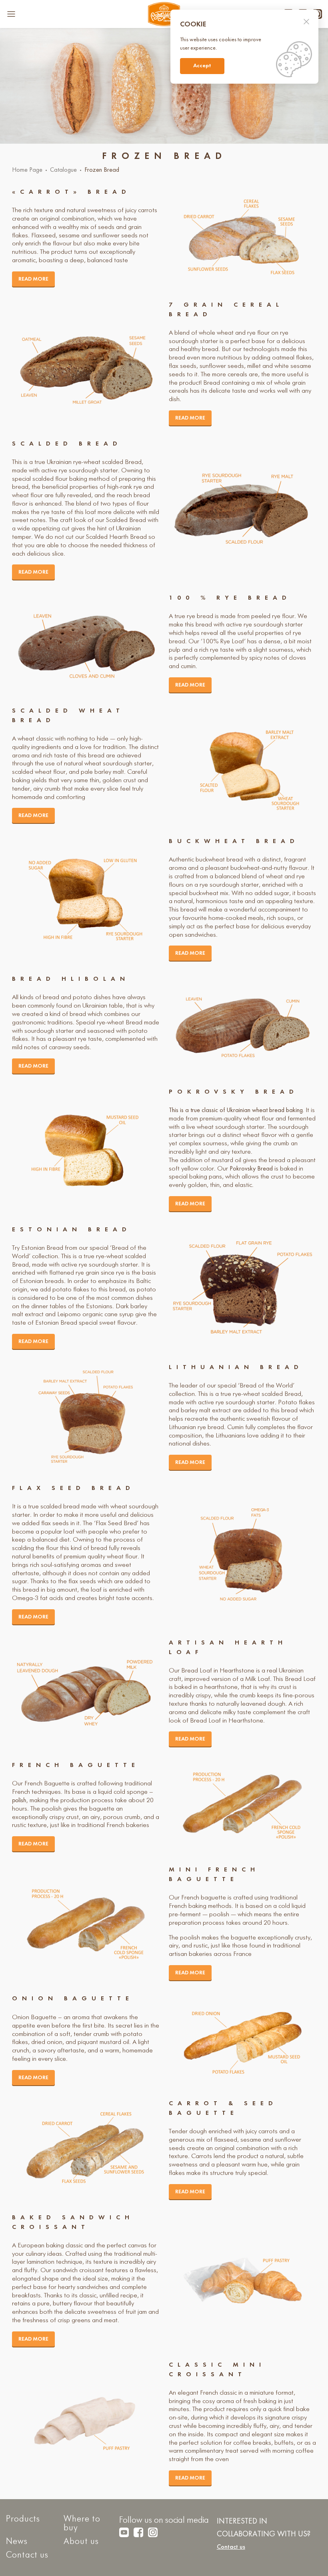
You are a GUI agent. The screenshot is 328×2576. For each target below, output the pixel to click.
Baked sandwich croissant (73, 2223)
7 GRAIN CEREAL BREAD (226, 310)
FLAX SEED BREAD (73, 1488)
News (17, 2542)
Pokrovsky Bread (234, 1092)
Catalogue (63, 170)
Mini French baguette (214, 1875)
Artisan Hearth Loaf (228, 1648)
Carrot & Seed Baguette (223, 2108)
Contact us (27, 2555)
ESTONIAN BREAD (72, 1230)
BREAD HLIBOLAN (71, 979)
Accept (202, 66)
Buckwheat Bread (234, 841)
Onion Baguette (73, 1999)
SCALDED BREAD (67, 444)
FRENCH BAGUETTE (76, 1765)
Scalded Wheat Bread (68, 716)
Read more (33, 279)
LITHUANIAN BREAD (236, 1367)
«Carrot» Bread (71, 192)
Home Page (27, 170)
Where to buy (82, 2524)
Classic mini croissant (217, 2370)
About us (81, 2542)
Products (23, 2519)
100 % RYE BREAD (230, 598)
